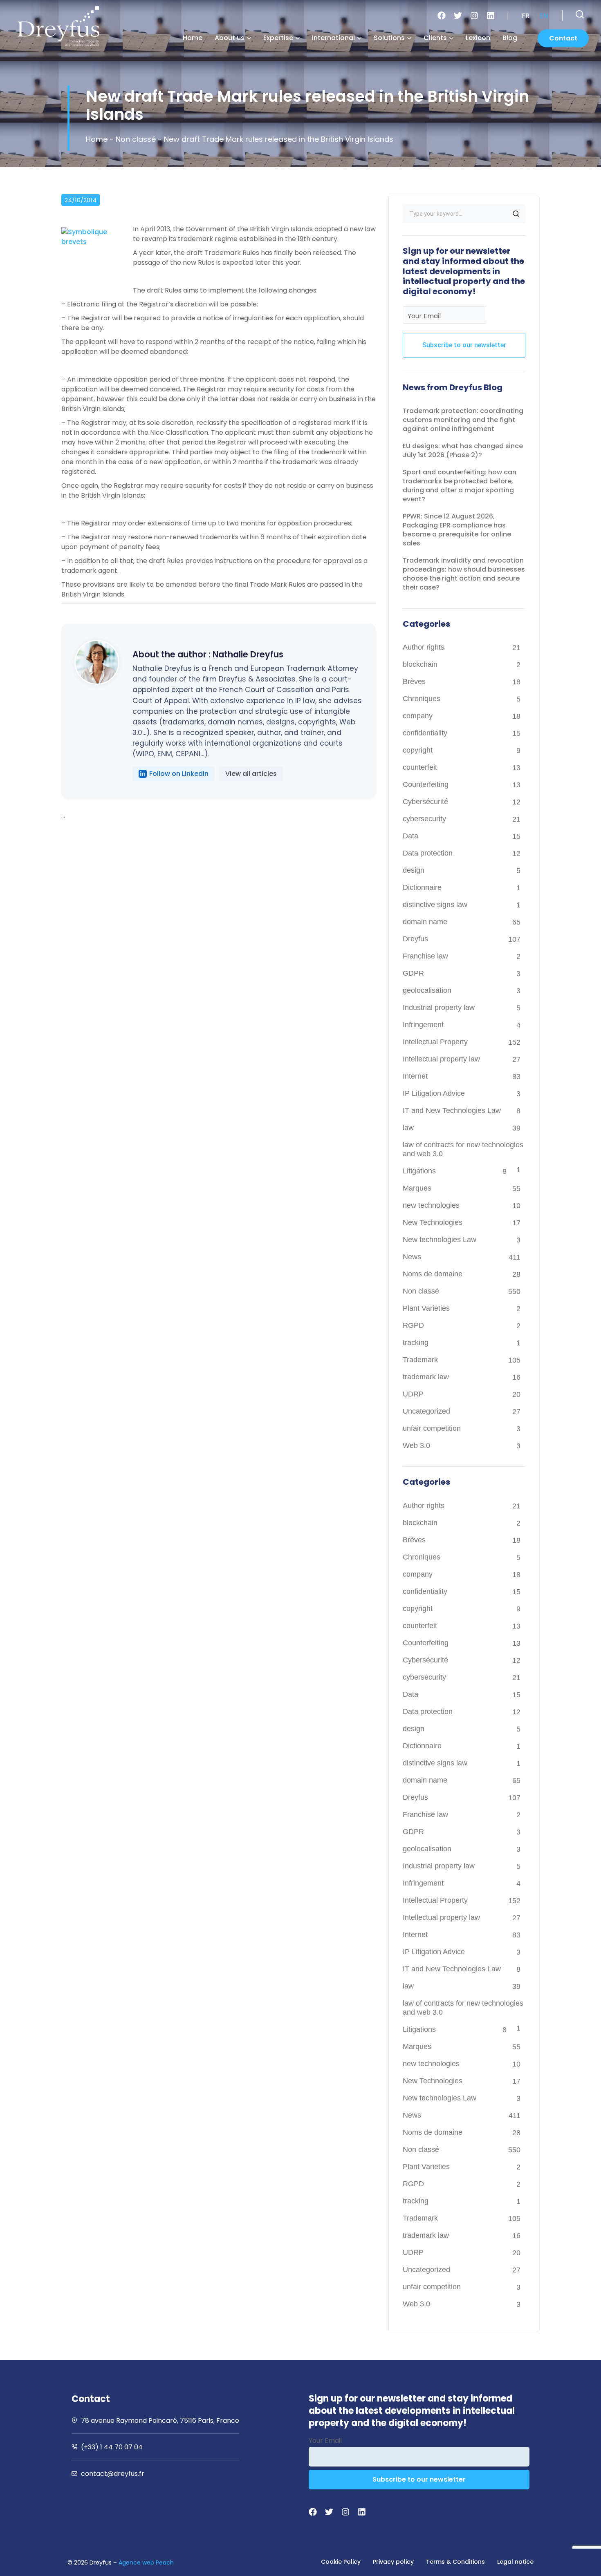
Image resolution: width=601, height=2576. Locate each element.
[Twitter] (458, 16)
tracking (416, 1343)
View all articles (251, 774)
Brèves (414, 681)
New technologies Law (440, 1240)
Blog (510, 38)
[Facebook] (442, 16)
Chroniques (422, 699)
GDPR (413, 973)
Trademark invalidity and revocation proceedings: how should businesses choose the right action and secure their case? (464, 574)
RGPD (413, 1325)
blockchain (420, 664)
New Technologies (433, 1222)
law (408, 1128)
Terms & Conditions (455, 2562)
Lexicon (478, 38)
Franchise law (425, 956)
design (414, 870)
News (412, 1257)
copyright (418, 750)
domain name (425, 922)
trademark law (426, 1377)
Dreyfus (415, 939)
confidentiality (425, 733)
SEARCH (516, 214)
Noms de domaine (433, 1274)
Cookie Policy (341, 2562)
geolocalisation (427, 990)
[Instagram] (474, 16)
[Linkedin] (491, 16)
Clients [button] (435, 38)
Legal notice (515, 2562)
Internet (415, 1076)
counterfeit (420, 767)
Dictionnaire (422, 887)
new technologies (431, 1205)
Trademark (420, 1360)
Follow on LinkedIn (179, 774)
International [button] (333, 38)
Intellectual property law (441, 1059)
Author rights (424, 647)
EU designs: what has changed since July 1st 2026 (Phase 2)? (463, 450)
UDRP (413, 1394)
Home (193, 38)
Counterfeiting (426, 784)
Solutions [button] (389, 38)
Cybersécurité (425, 802)
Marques (417, 1188)
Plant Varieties (426, 1308)
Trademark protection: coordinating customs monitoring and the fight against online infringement (463, 420)
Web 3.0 (416, 1446)
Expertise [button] (278, 38)
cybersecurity (424, 819)
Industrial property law (439, 1008)
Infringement (423, 1025)
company (418, 716)
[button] (580, 14)
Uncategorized (426, 1411)
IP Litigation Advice (434, 1093)
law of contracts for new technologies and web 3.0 (463, 1149)
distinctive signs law (435, 905)
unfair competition (432, 1428)
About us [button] (230, 38)
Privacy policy (393, 2562)
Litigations (419, 1171)
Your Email (424, 316)
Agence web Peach (146, 2563)
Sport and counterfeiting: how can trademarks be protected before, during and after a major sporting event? (460, 486)
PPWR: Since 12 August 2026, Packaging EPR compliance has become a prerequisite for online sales (457, 530)
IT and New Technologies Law (452, 1110)
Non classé (136, 139)
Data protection (428, 853)
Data (410, 836)
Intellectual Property (435, 1042)
